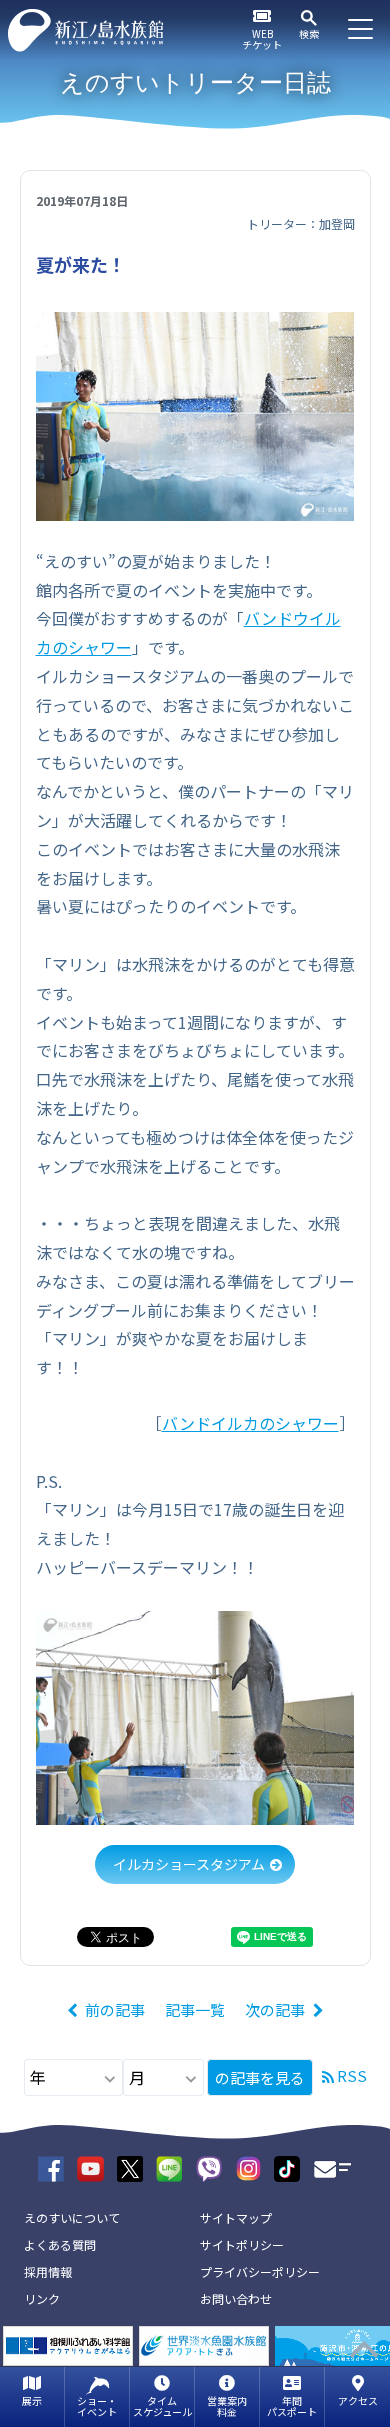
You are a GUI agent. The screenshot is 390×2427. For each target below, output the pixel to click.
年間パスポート (292, 2406)
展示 (32, 2400)
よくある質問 (60, 2244)
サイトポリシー (242, 2244)
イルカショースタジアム (189, 1864)
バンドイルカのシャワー (250, 1423)
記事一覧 (195, 2009)
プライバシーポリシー (260, 2271)
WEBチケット (262, 39)
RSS (352, 2075)
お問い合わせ (236, 2298)
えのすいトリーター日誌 (195, 82)
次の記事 (275, 2009)
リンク (42, 2298)
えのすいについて (72, 2217)
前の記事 (115, 2009)
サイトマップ (236, 2217)
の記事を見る (260, 2077)
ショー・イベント (97, 2406)
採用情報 (48, 2271)
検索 (309, 33)
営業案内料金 (227, 2406)
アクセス (358, 2400)
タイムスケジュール (162, 2406)
